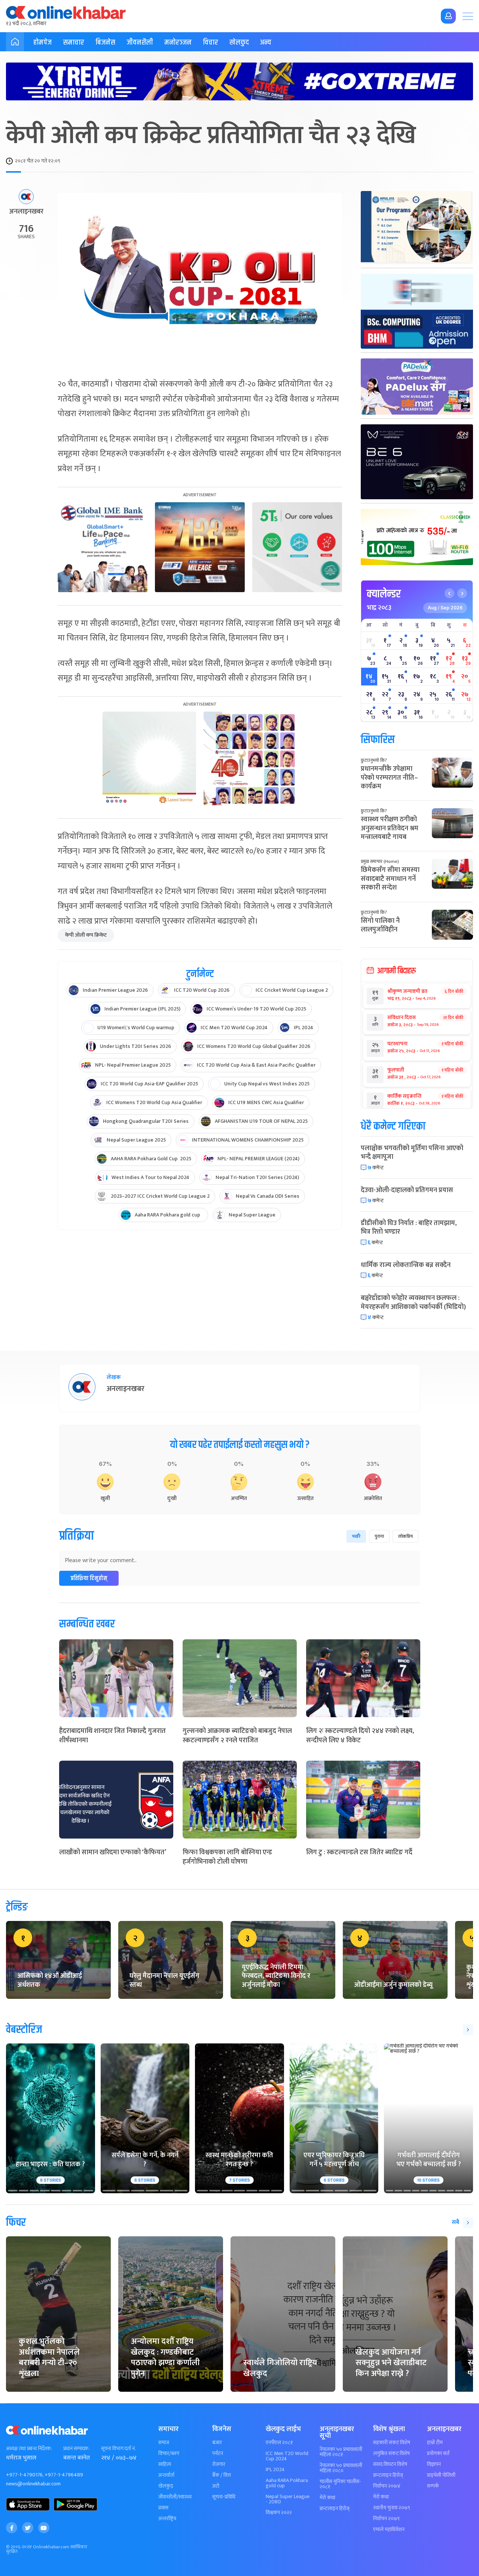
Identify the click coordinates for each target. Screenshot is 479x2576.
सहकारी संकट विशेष (392, 2443)
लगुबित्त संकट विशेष (391, 2454)
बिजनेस (105, 43)
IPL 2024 (275, 2470)
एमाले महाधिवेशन (389, 2530)
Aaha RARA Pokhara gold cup (287, 2483)
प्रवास (163, 2508)
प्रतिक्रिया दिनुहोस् (89, 1578)
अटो (216, 2486)
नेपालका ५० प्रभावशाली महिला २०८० (341, 2468)
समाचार (74, 43)
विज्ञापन (434, 2464)
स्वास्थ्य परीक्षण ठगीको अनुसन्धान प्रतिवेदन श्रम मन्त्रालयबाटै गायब (390, 828)
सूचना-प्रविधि (224, 2497)
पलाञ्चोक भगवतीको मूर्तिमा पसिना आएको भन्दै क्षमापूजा (412, 1153)
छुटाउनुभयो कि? (374, 760)
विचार (210, 43)
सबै (455, 2222)
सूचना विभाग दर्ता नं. (118, 2449)
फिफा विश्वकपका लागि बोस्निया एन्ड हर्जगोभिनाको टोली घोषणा (227, 1857)
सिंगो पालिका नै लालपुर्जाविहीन (380, 925)
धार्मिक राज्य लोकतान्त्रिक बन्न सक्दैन (406, 1265)
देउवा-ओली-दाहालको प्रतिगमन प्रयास (407, 1190)
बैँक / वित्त (222, 2475)
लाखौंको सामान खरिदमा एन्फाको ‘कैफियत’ (113, 1852)
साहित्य (165, 2464)
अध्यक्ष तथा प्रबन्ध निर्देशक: (29, 2449)
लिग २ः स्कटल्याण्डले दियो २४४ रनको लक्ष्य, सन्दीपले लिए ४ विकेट (360, 1736)
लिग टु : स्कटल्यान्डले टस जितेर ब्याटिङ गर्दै (359, 1852)
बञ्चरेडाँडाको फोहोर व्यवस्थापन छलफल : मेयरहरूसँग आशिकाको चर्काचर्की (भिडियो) (413, 1302)
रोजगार (219, 2464)
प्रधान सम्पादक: (76, 2449)
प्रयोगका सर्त (438, 2454)
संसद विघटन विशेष (390, 2464)
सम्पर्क (433, 2486)
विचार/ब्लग (169, 2454)
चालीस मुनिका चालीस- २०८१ (340, 2484)
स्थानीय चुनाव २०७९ (392, 2508)
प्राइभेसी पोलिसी (441, 2475)
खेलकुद (239, 43)
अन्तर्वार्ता (166, 2475)
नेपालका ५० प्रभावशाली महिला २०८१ (341, 2452)
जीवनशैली (140, 43)
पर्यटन (218, 2454)
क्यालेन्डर (384, 594)
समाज (164, 2443)
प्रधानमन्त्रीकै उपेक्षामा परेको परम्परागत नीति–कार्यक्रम (389, 778)
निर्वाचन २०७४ (387, 2486)
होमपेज (42, 43)
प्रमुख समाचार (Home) (380, 861)
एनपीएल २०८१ (279, 2443)
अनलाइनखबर (26, 212)
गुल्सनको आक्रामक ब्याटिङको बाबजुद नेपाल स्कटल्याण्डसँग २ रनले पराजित (237, 1736)
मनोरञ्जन (178, 43)
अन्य (266, 43)
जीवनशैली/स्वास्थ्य (175, 2497)
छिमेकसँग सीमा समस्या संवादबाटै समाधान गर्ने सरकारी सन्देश (390, 879)
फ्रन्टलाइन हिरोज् (335, 2509)
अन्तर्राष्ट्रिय (167, 2519)
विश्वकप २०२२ (279, 2513)
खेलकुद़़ (166, 2486)
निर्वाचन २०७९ (386, 2519)
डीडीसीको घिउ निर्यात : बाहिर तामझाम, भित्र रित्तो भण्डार (409, 1228)
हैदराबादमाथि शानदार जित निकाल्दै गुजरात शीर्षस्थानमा (112, 1736)
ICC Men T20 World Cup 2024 (287, 2456)
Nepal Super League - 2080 (288, 2499)
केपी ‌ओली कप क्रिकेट (86, 935)
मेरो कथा (327, 2498)
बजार (217, 2443)
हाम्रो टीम (435, 2443)
